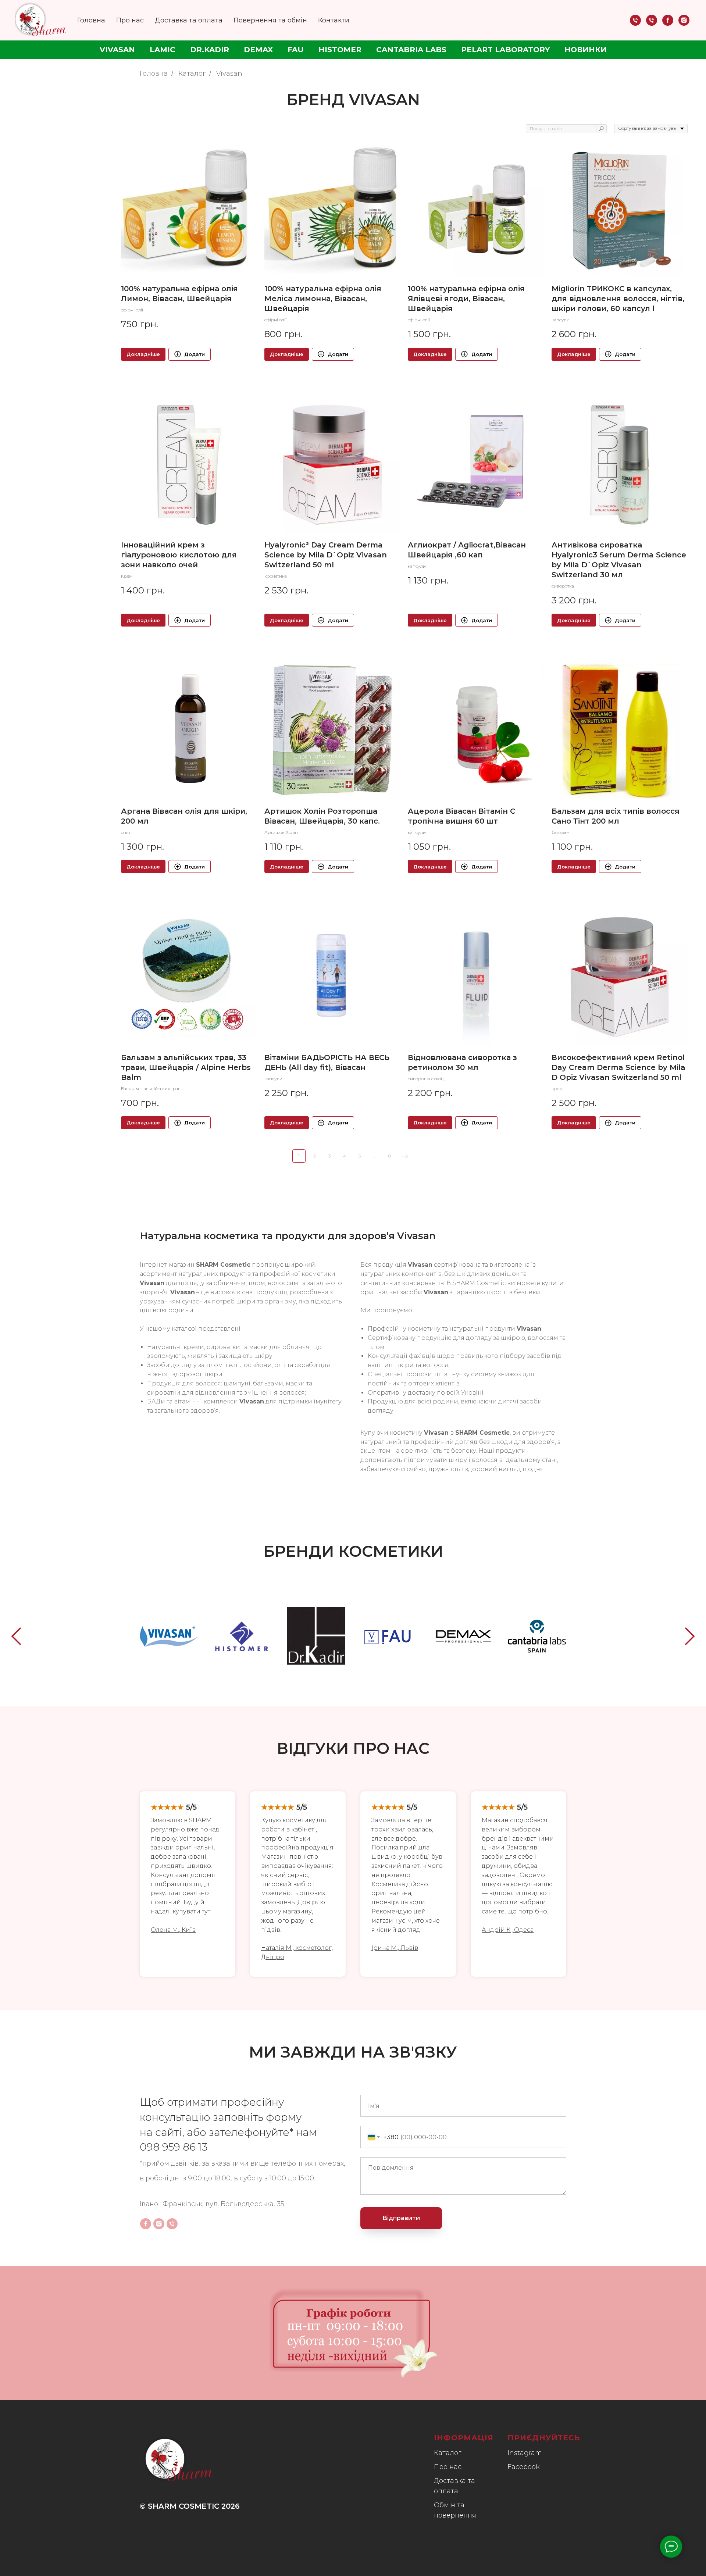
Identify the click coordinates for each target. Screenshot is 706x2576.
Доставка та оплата (189, 20)
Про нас (130, 20)
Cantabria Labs (411, 50)
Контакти (334, 20)
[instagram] (684, 20)
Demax (258, 50)
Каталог (192, 74)
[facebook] (668, 20)
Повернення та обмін (270, 20)
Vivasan (117, 50)
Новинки (586, 50)
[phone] (635, 20)
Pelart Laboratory (505, 50)
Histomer (340, 50)
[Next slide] (690, 1636)
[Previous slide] (16, 1636)
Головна (91, 20)
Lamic (163, 50)
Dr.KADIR (210, 50)
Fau (296, 50)
